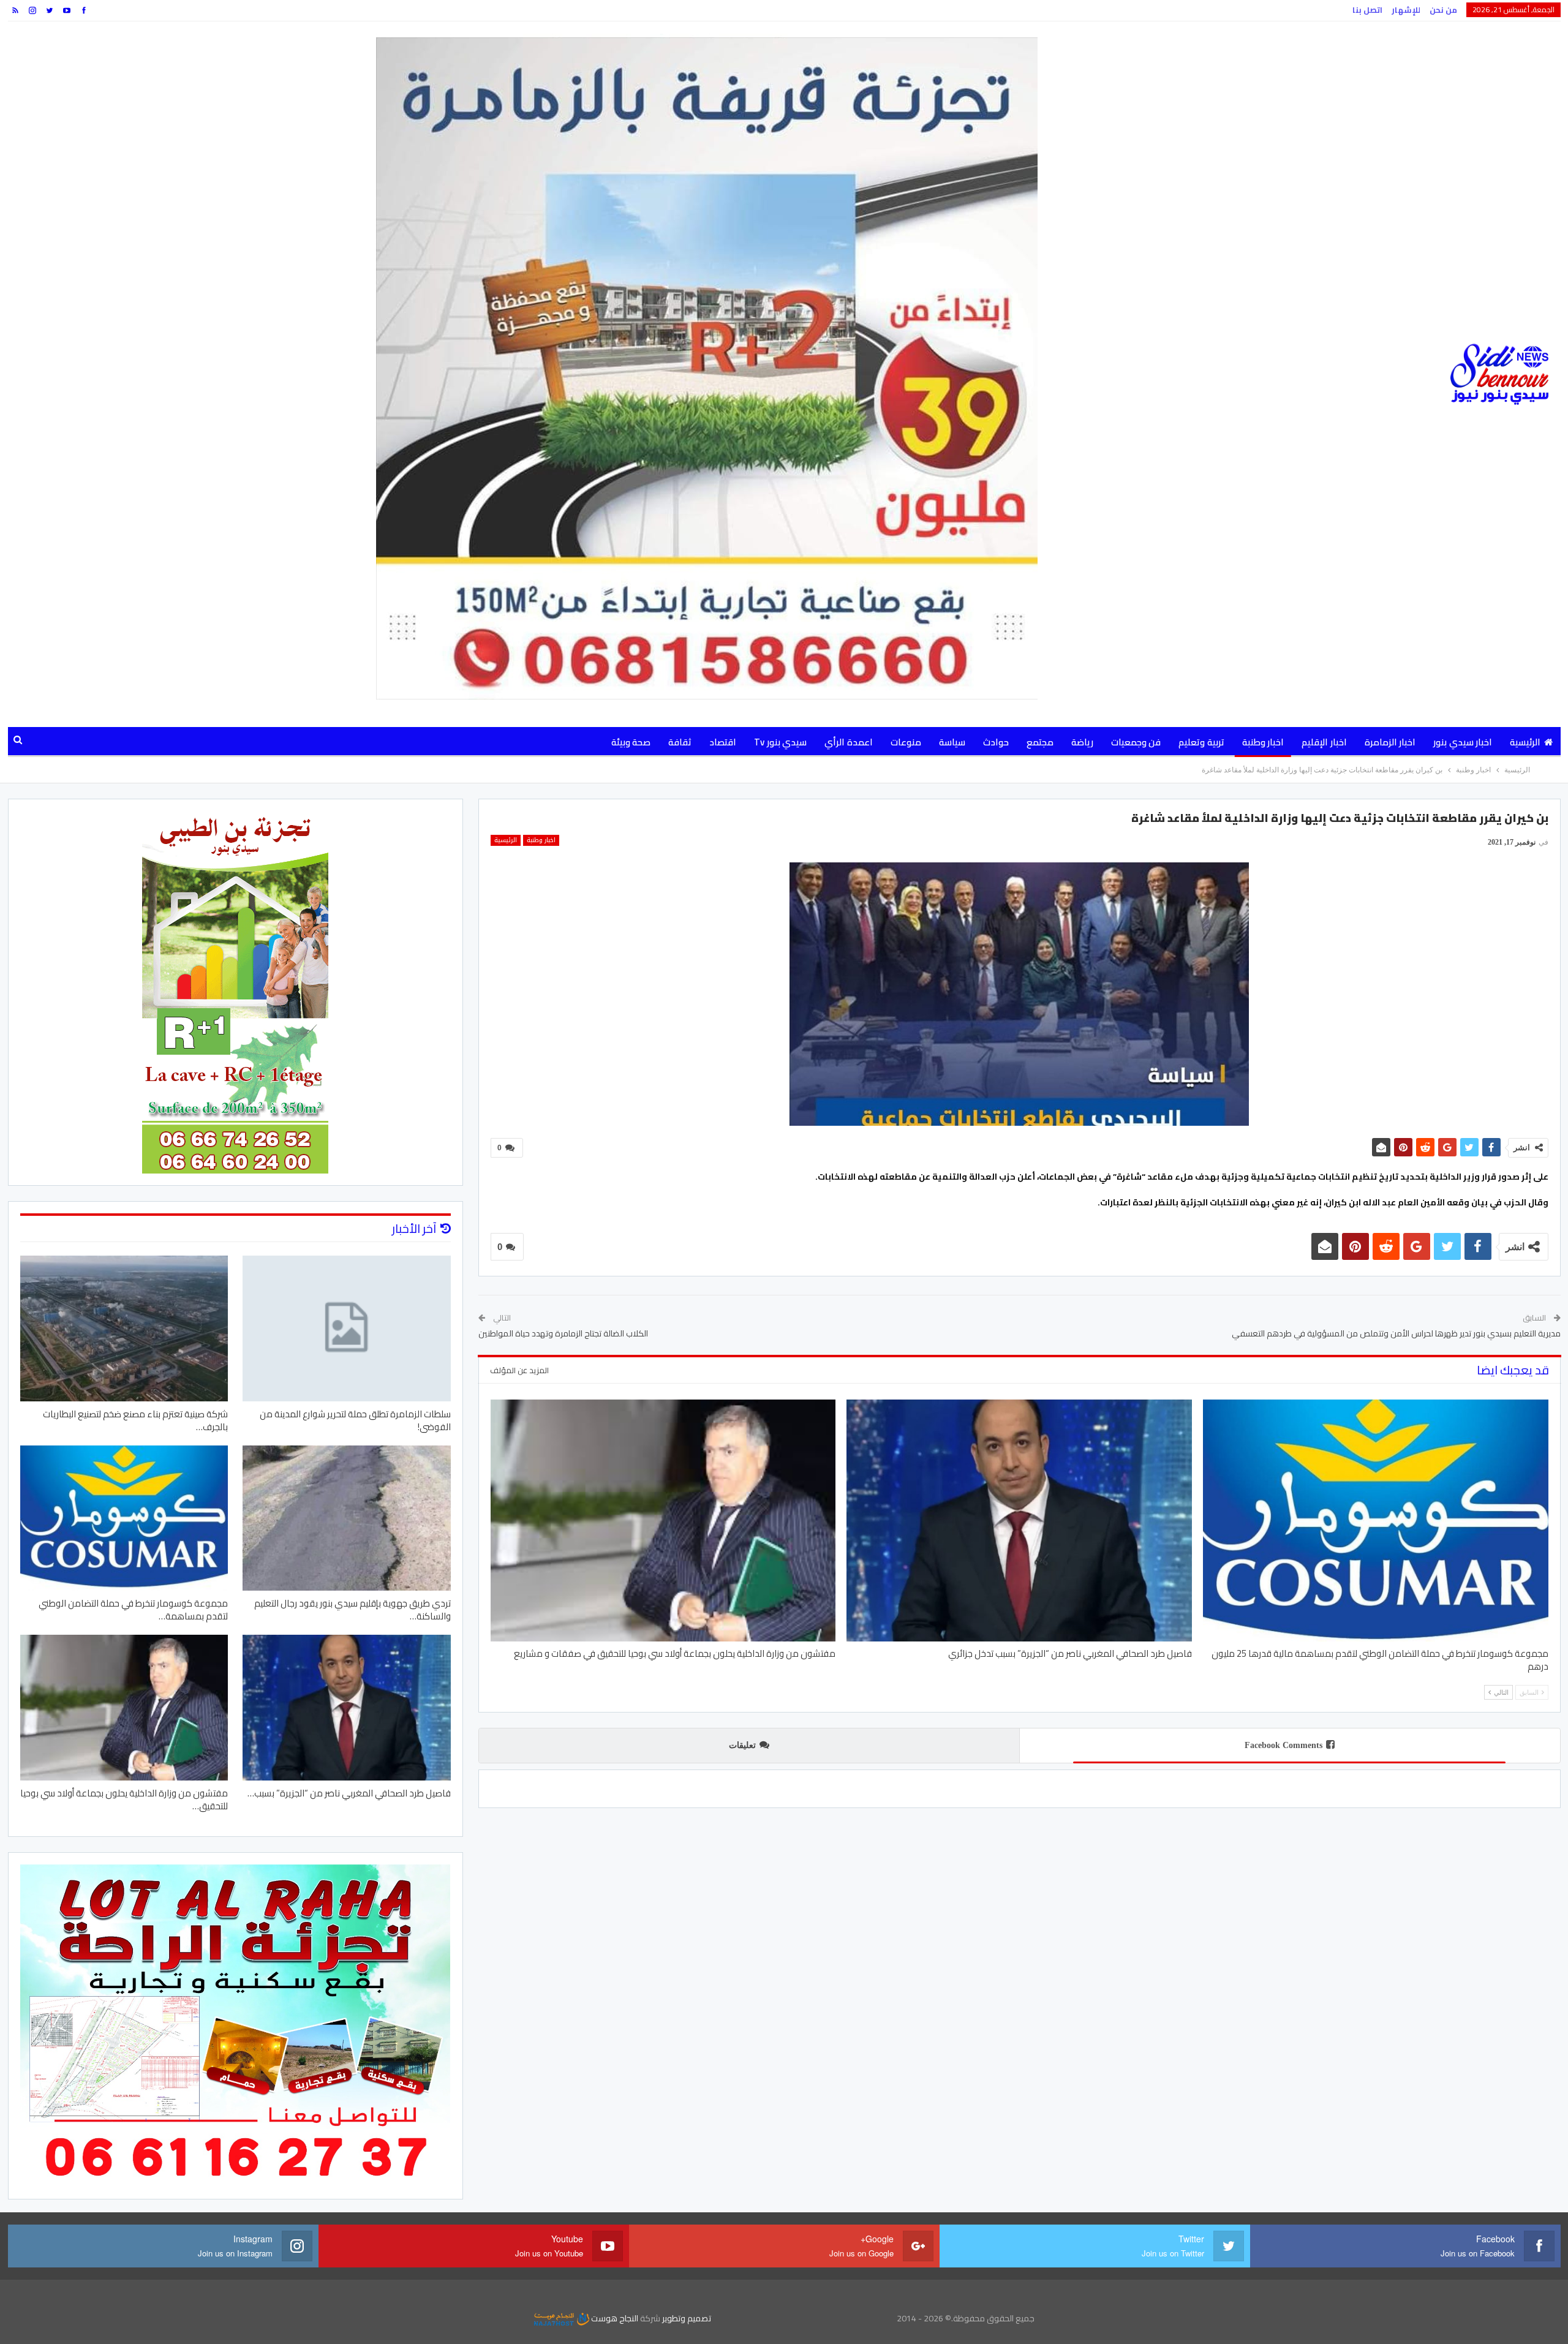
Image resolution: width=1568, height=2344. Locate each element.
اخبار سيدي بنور (1463, 742)
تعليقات (742, 1745)
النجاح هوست (614, 2318)
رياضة (1082, 742)
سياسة (952, 742)
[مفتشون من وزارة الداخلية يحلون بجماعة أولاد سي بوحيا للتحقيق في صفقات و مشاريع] (663, 1521)
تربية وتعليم (1201, 742)
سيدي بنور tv (780, 742)
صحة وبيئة (631, 742)
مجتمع (1040, 742)
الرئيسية (1525, 742)
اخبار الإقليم (1324, 742)
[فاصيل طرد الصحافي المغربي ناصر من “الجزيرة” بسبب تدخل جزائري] (1019, 1521)
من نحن (1443, 10)
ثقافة (680, 742)
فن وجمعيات (1136, 742)
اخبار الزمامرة (1390, 742)
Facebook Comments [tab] (1283, 1745)
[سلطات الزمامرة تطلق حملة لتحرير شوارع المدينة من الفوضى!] (347, 1328)
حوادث (996, 742)
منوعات (906, 742)
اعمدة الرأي (848, 742)
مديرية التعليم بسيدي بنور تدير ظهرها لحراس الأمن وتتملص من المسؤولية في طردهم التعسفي (1396, 1333)
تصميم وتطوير (687, 2318)
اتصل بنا (1367, 10)
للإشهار (1406, 10)
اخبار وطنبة (1263, 742)
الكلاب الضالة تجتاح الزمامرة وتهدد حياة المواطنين (563, 1333)
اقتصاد (723, 742)
